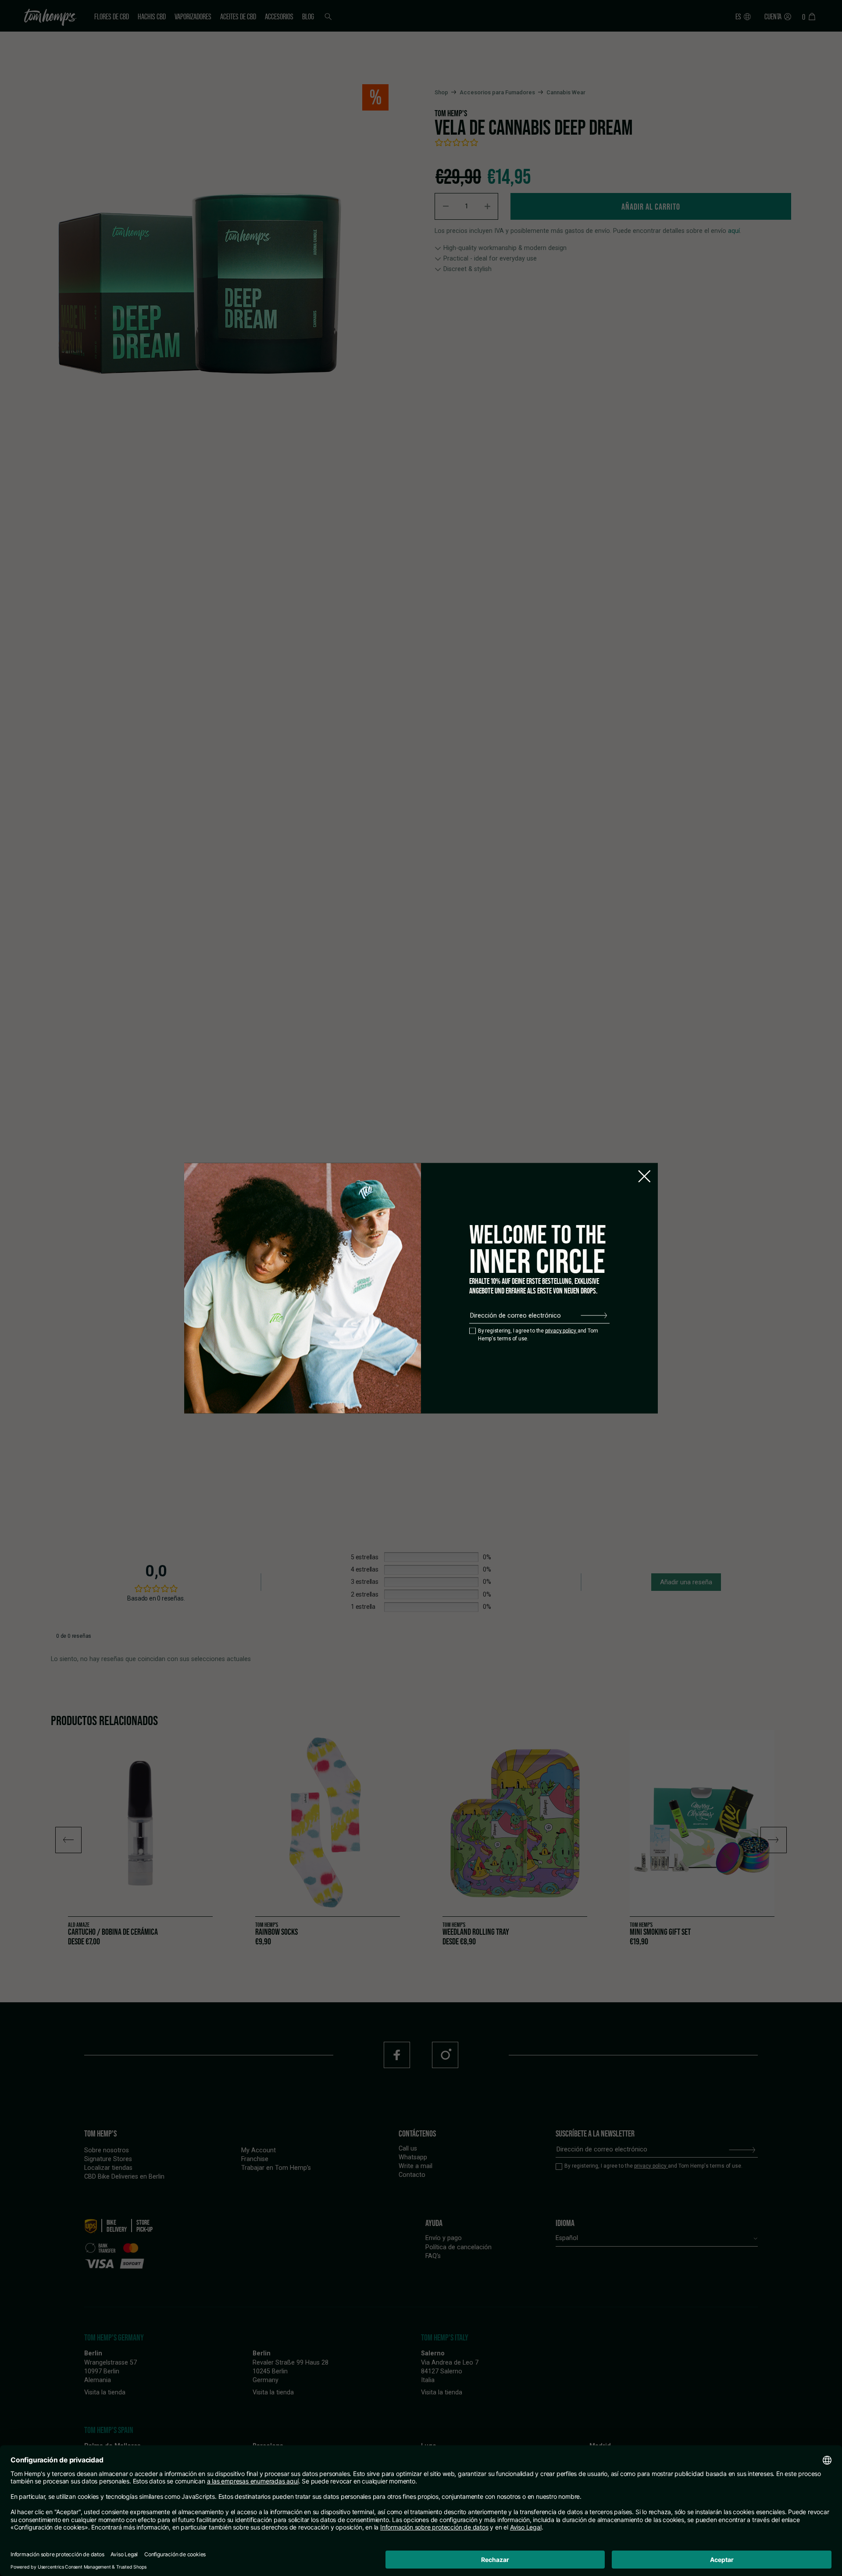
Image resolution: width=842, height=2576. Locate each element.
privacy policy (561, 1331)
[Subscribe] (594, 1315)
